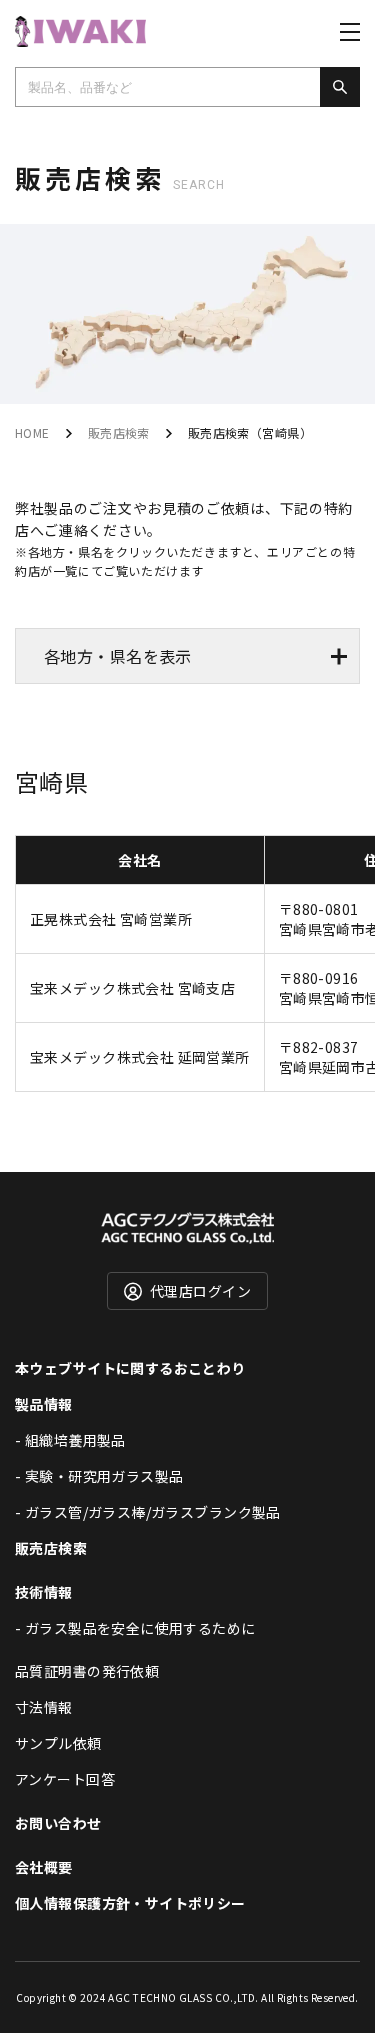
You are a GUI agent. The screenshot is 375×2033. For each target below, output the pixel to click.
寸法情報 (44, 1707)
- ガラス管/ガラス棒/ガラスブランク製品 (148, 1512)
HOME (32, 432)
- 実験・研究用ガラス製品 (99, 1476)
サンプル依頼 (58, 1743)
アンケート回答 (65, 1779)
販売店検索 (119, 432)
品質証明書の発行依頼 (87, 1671)
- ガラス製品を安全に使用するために (135, 1628)
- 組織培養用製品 (70, 1440)
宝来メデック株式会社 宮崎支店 (132, 988)
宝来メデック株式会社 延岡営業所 (140, 1057)
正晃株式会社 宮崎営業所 (111, 919)
